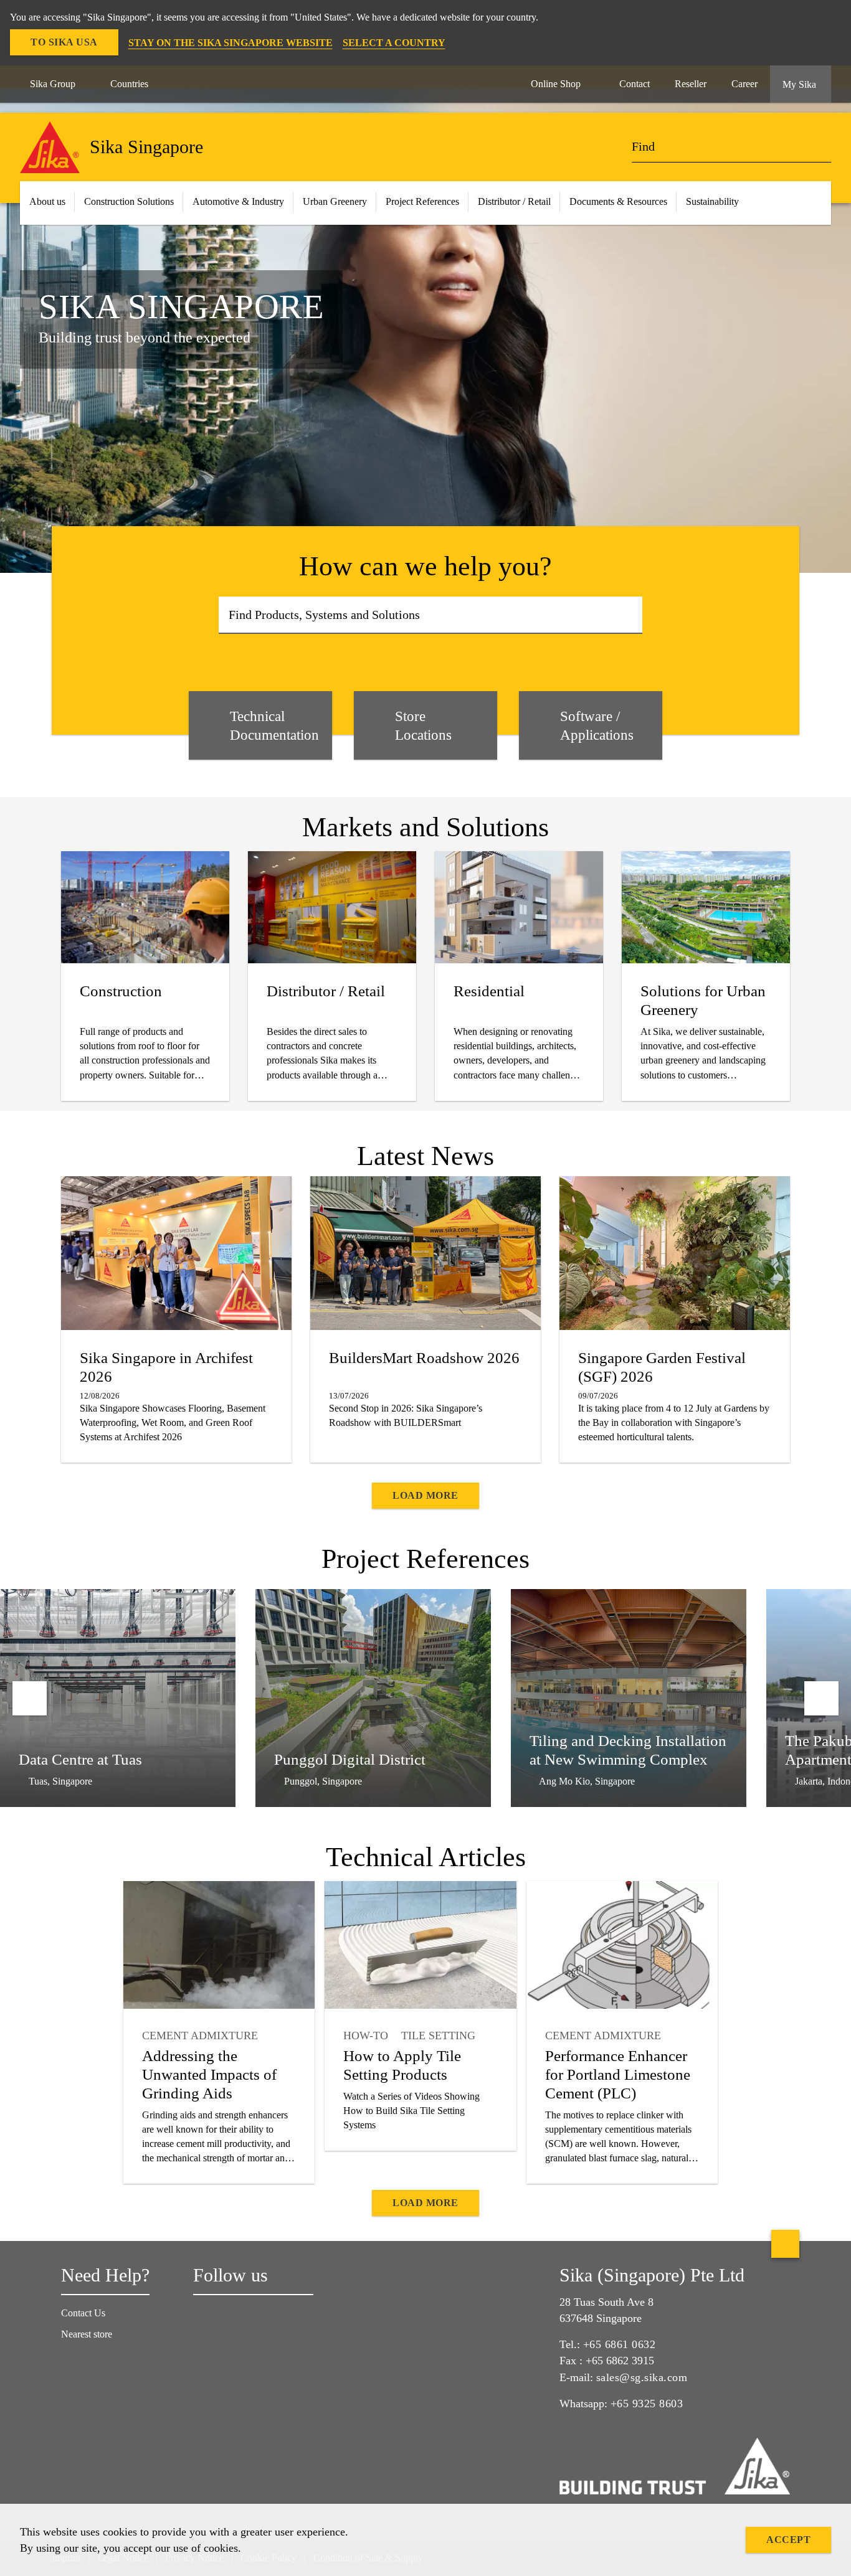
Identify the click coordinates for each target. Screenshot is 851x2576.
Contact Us (83, 2313)
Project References (422, 201)
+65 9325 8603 (647, 2404)
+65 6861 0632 (620, 2344)
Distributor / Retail (514, 201)
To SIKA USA (64, 42)
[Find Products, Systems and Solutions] (629, 615)
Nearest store (87, 2334)
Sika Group (53, 84)
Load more (425, 1495)
